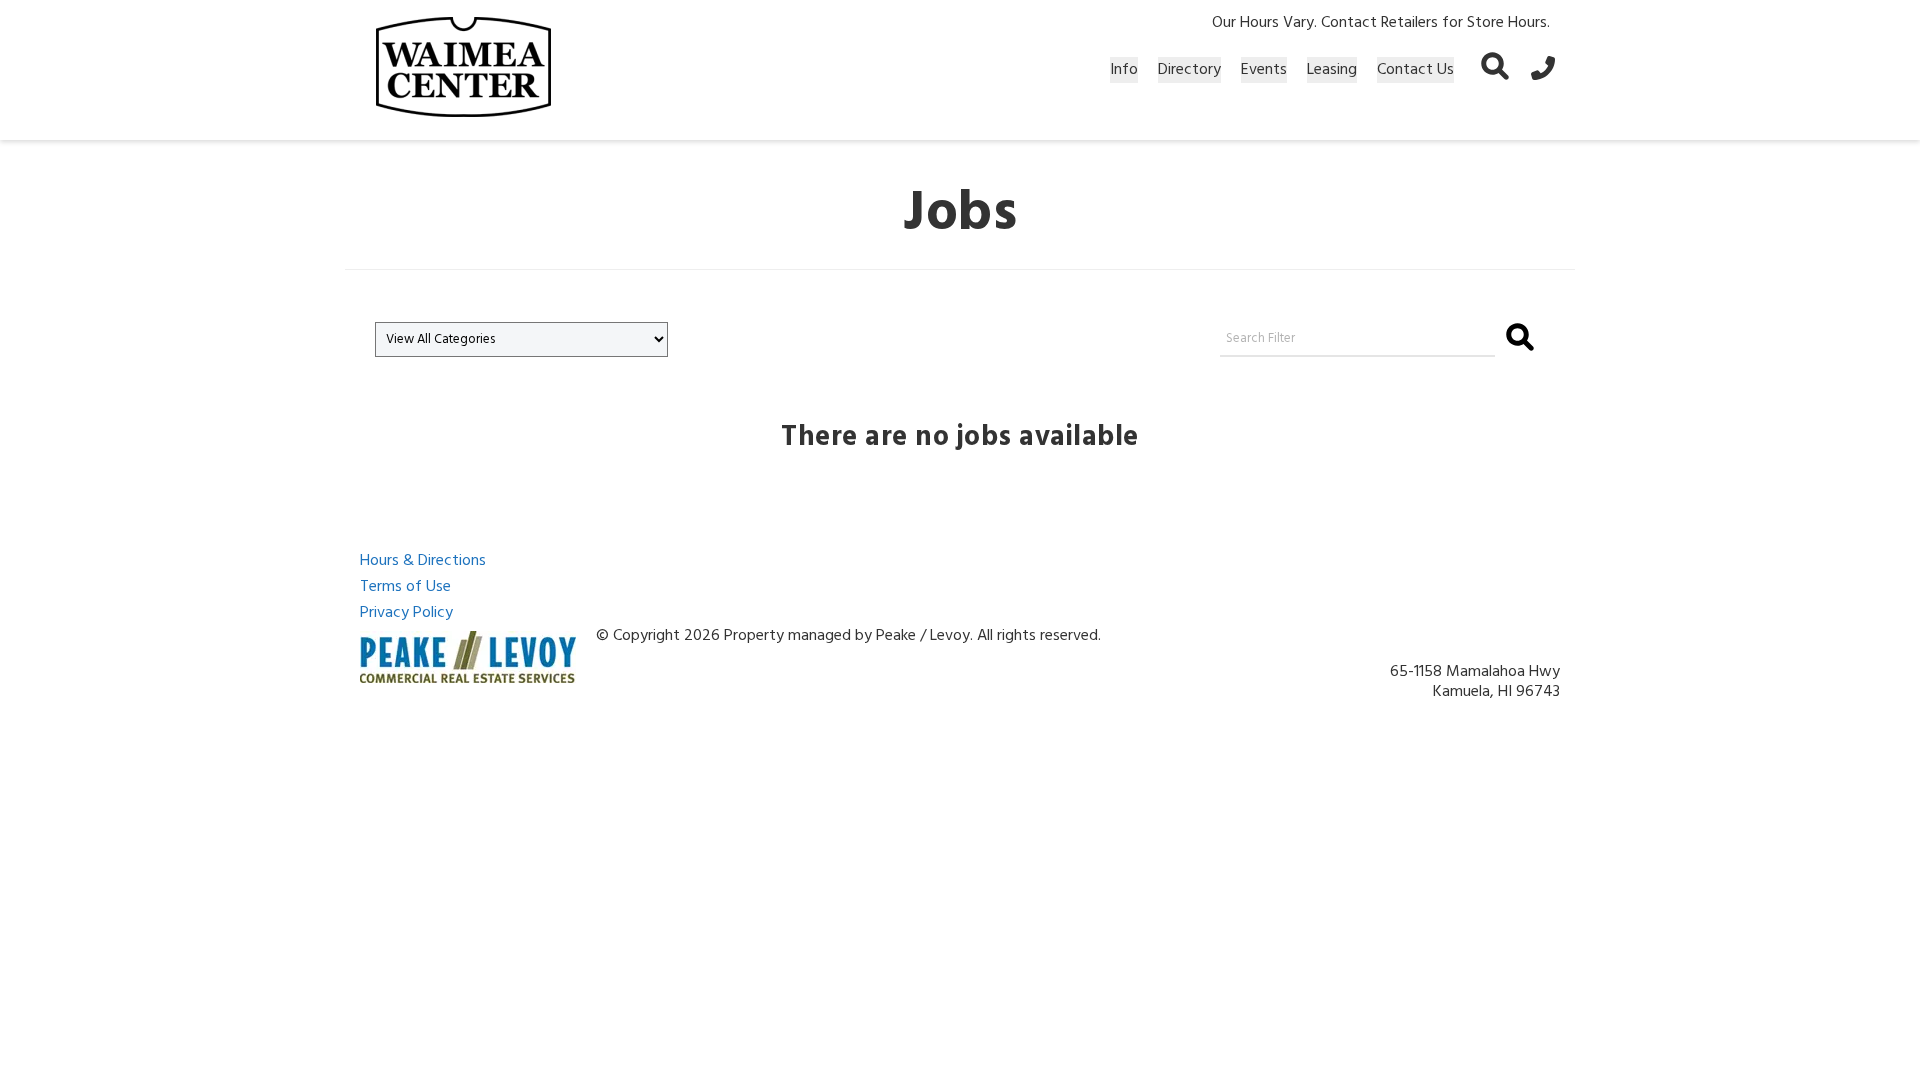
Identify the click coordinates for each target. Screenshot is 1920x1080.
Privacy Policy (406, 613)
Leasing (1332, 70)
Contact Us (1415, 70)
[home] (463, 70)
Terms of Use (405, 587)
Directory (1189, 70)
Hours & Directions (423, 561)
